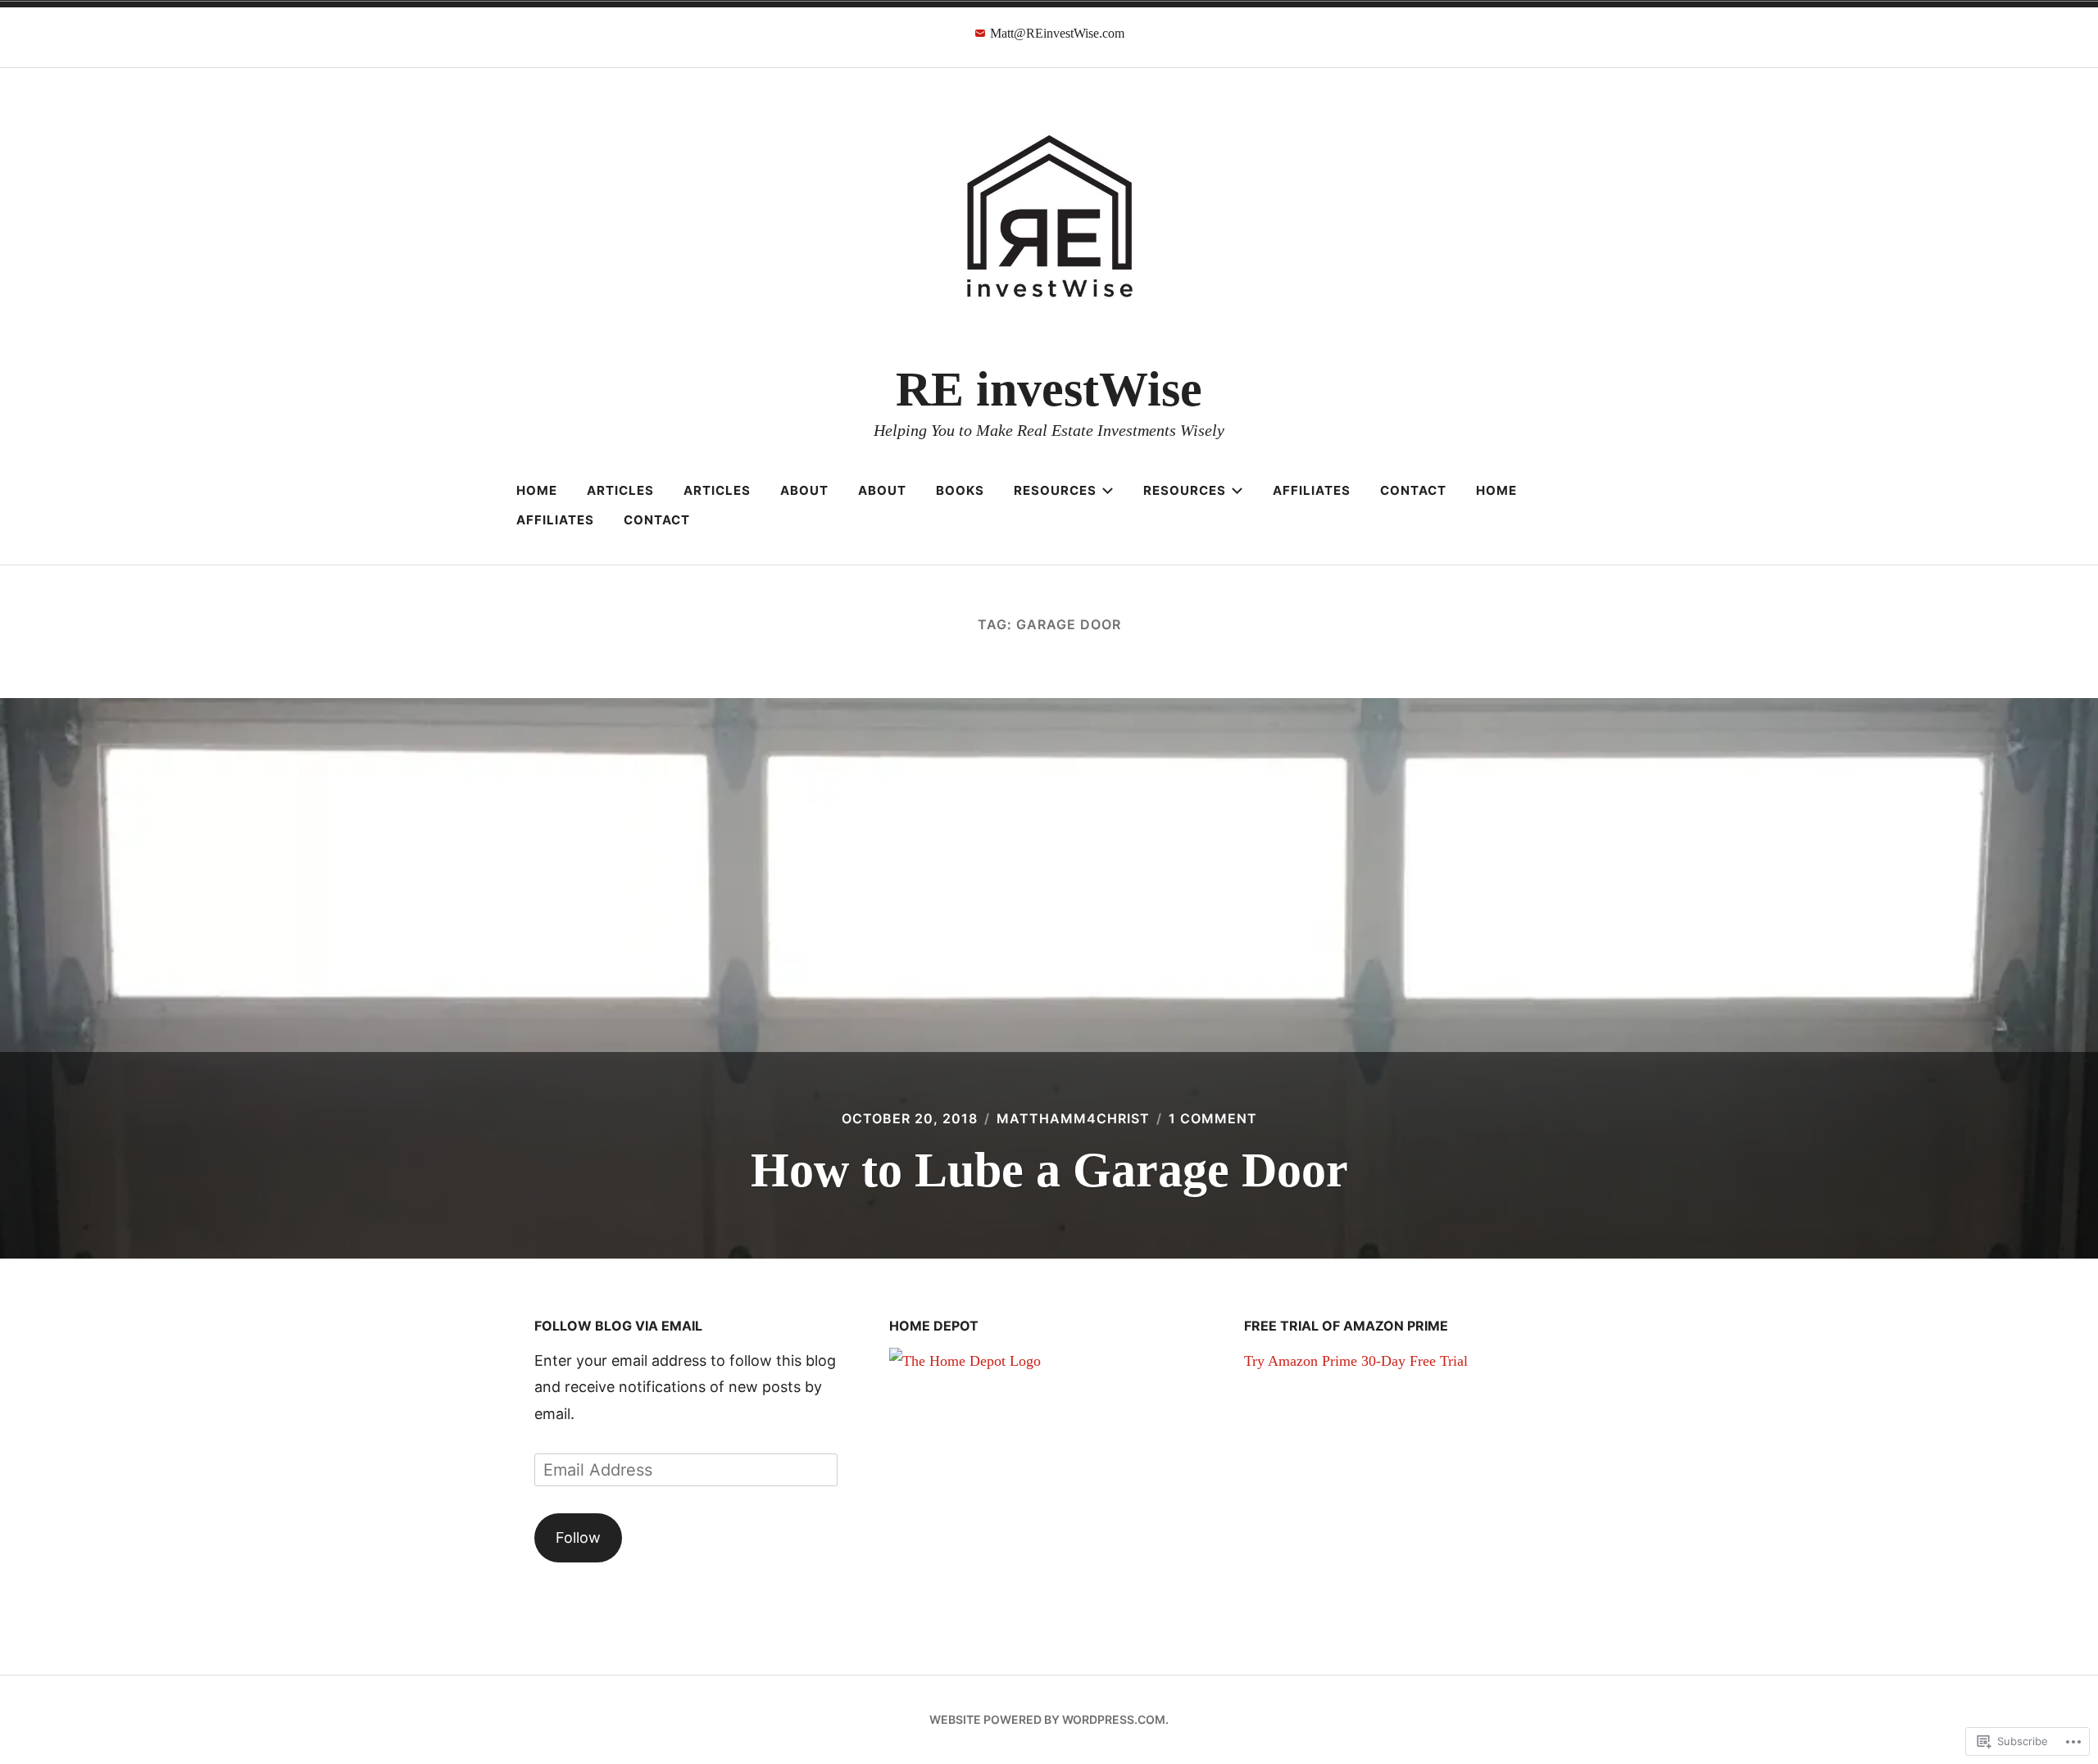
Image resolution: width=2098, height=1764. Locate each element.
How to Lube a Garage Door (1049, 1170)
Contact (1413, 490)
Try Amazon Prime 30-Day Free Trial (1356, 1361)
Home (537, 490)
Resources (1055, 490)
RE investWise (1049, 389)
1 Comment (1213, 1118)
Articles (620, 490)
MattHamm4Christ (1073, 1118)
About (804, 490)
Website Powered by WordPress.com (1047, 1719)
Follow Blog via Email (618, 1326)
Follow (578, 1537)
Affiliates (1312, 490)
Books (960, 490)
